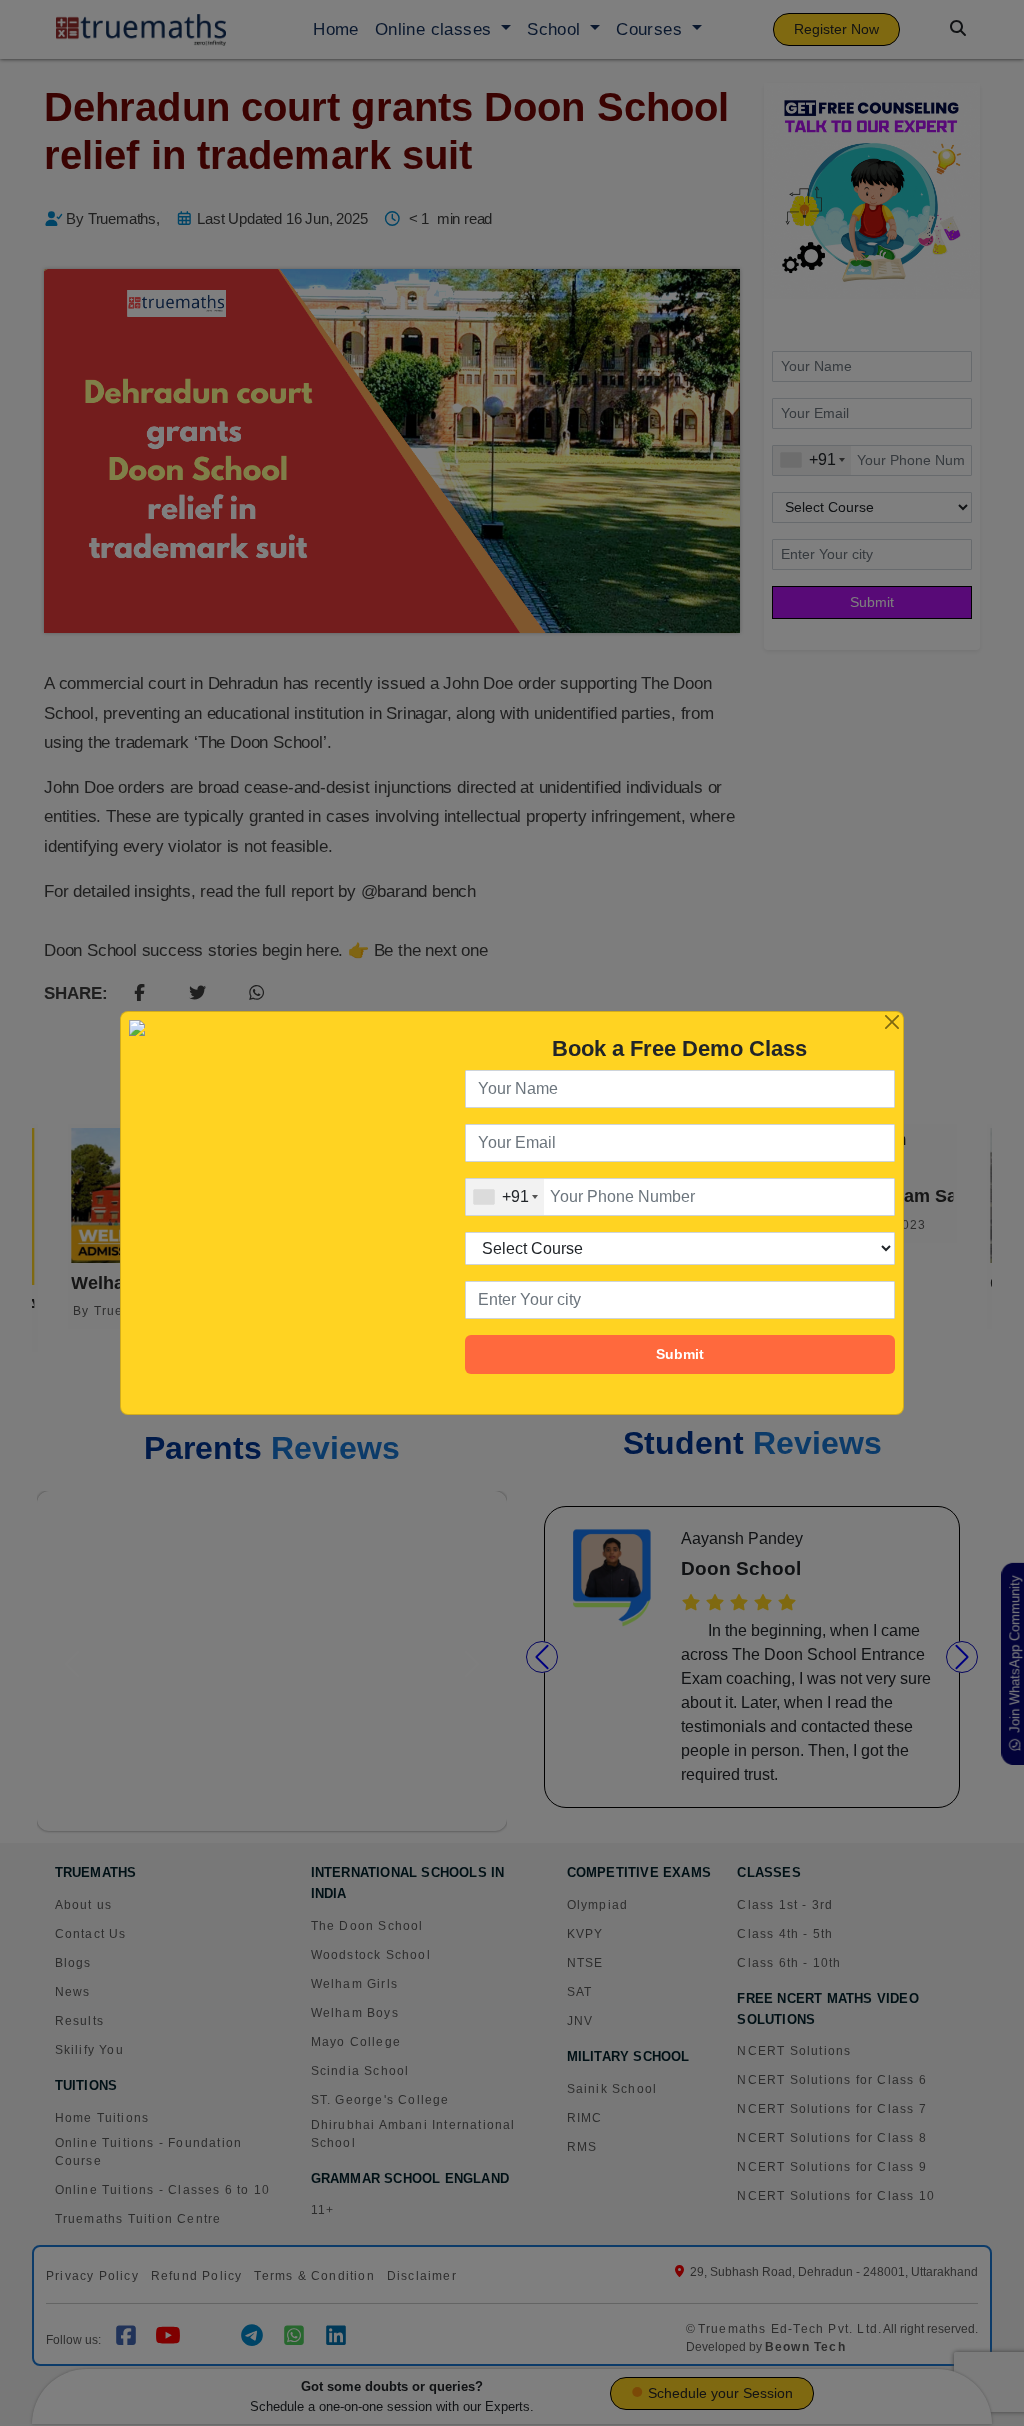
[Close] (892, 1023)
